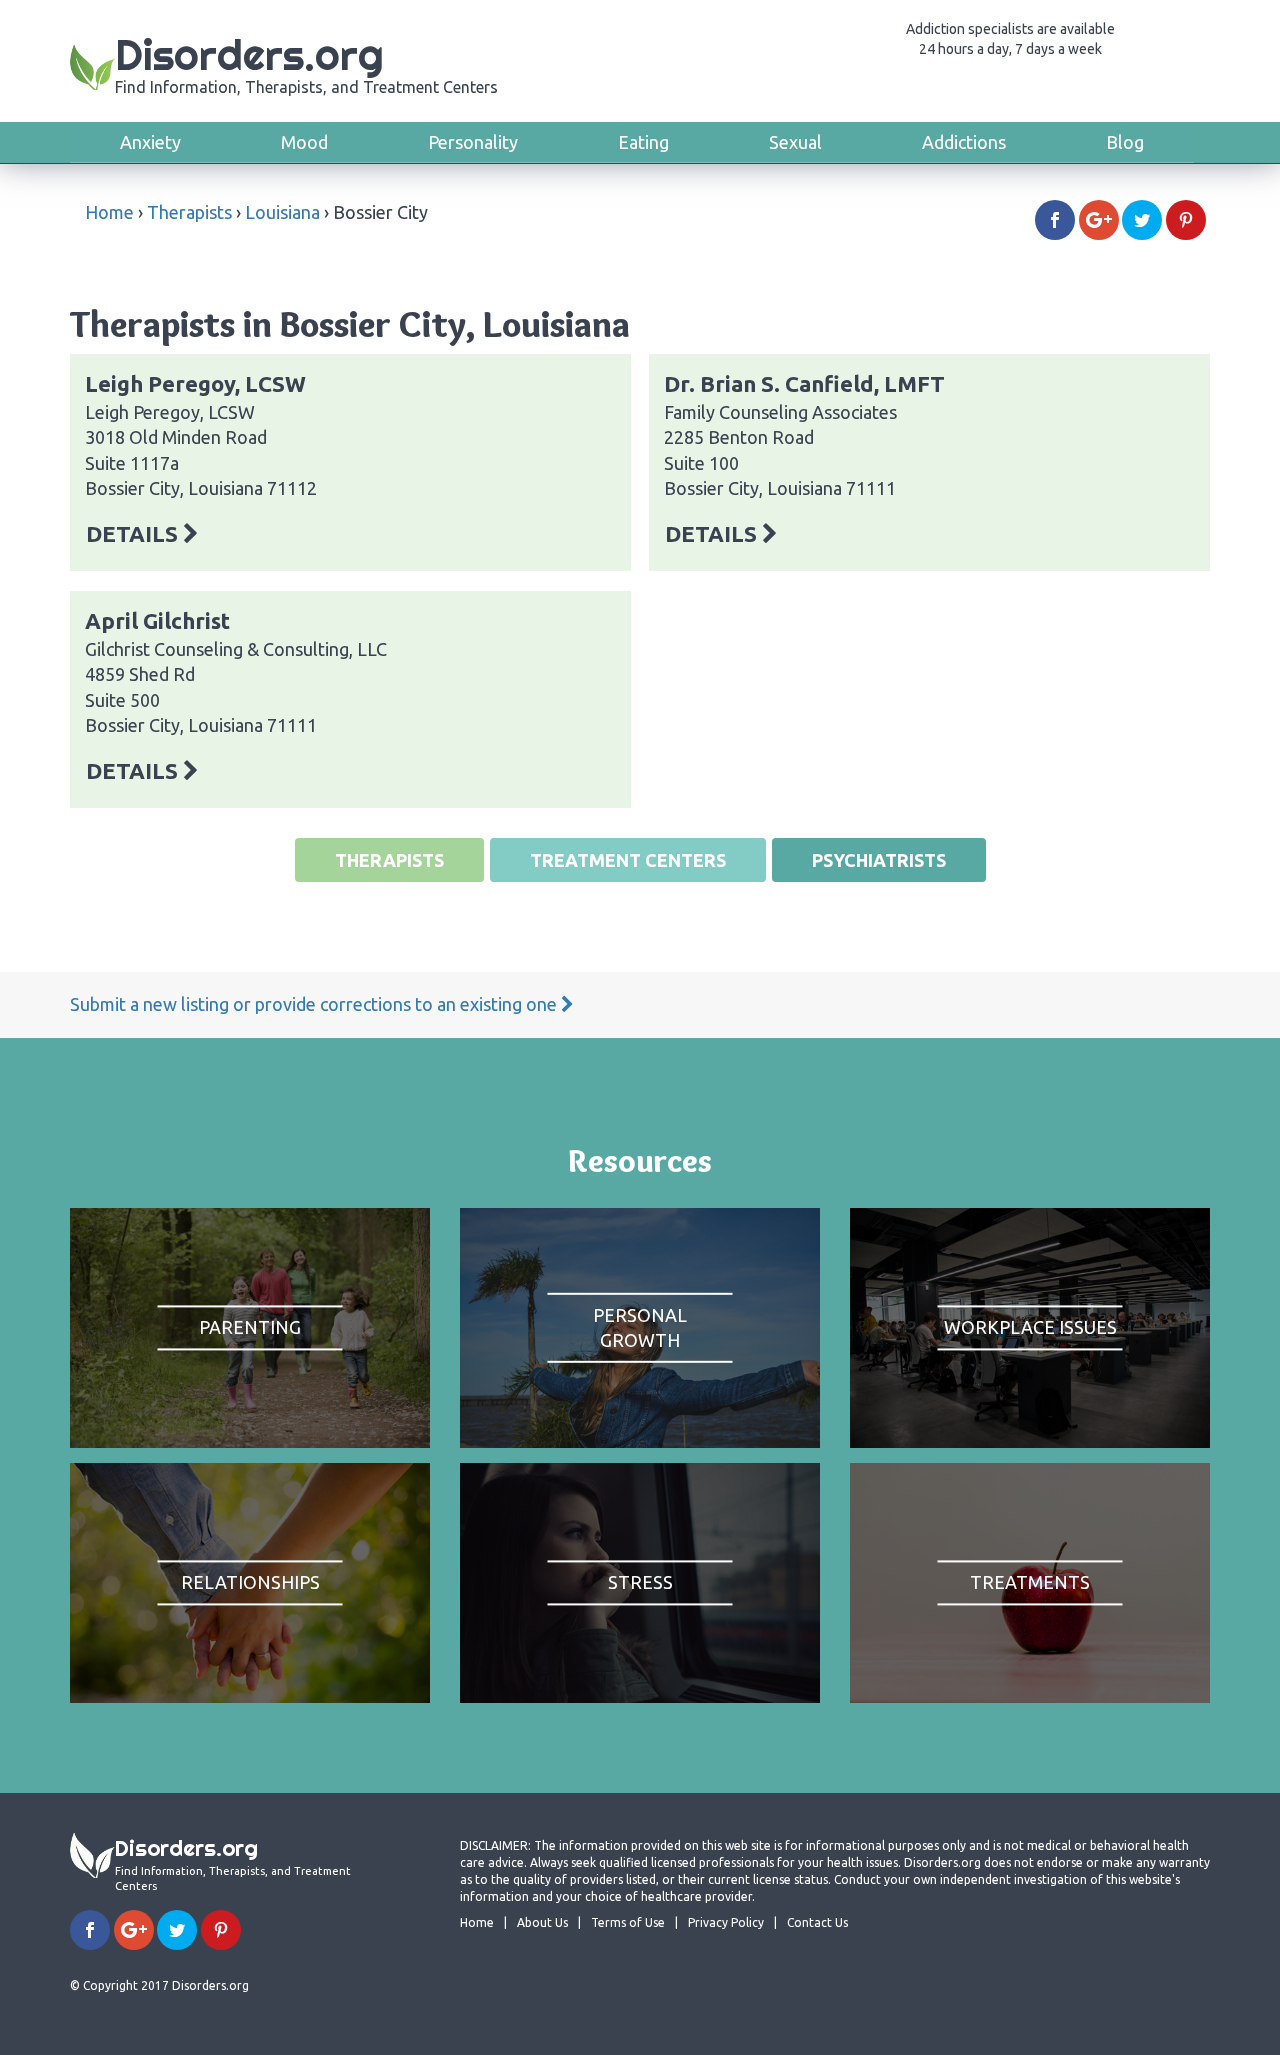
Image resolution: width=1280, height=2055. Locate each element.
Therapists (189, 212)
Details (134, 533)
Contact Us (817, 1922)
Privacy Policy (726, 1922)
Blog (1125, 142)
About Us (542, 1922)
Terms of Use (628, 1922)
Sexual (795, 142)
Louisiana (282, 212)
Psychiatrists (879, 860)
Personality (473, 142)
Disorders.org (306, 62)
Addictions (964, 142)
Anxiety (150, 142)
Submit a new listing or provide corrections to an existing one (315, 1004)
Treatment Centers (628, 860)
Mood (304, 142)
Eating (643, 142)
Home (109, 212)
